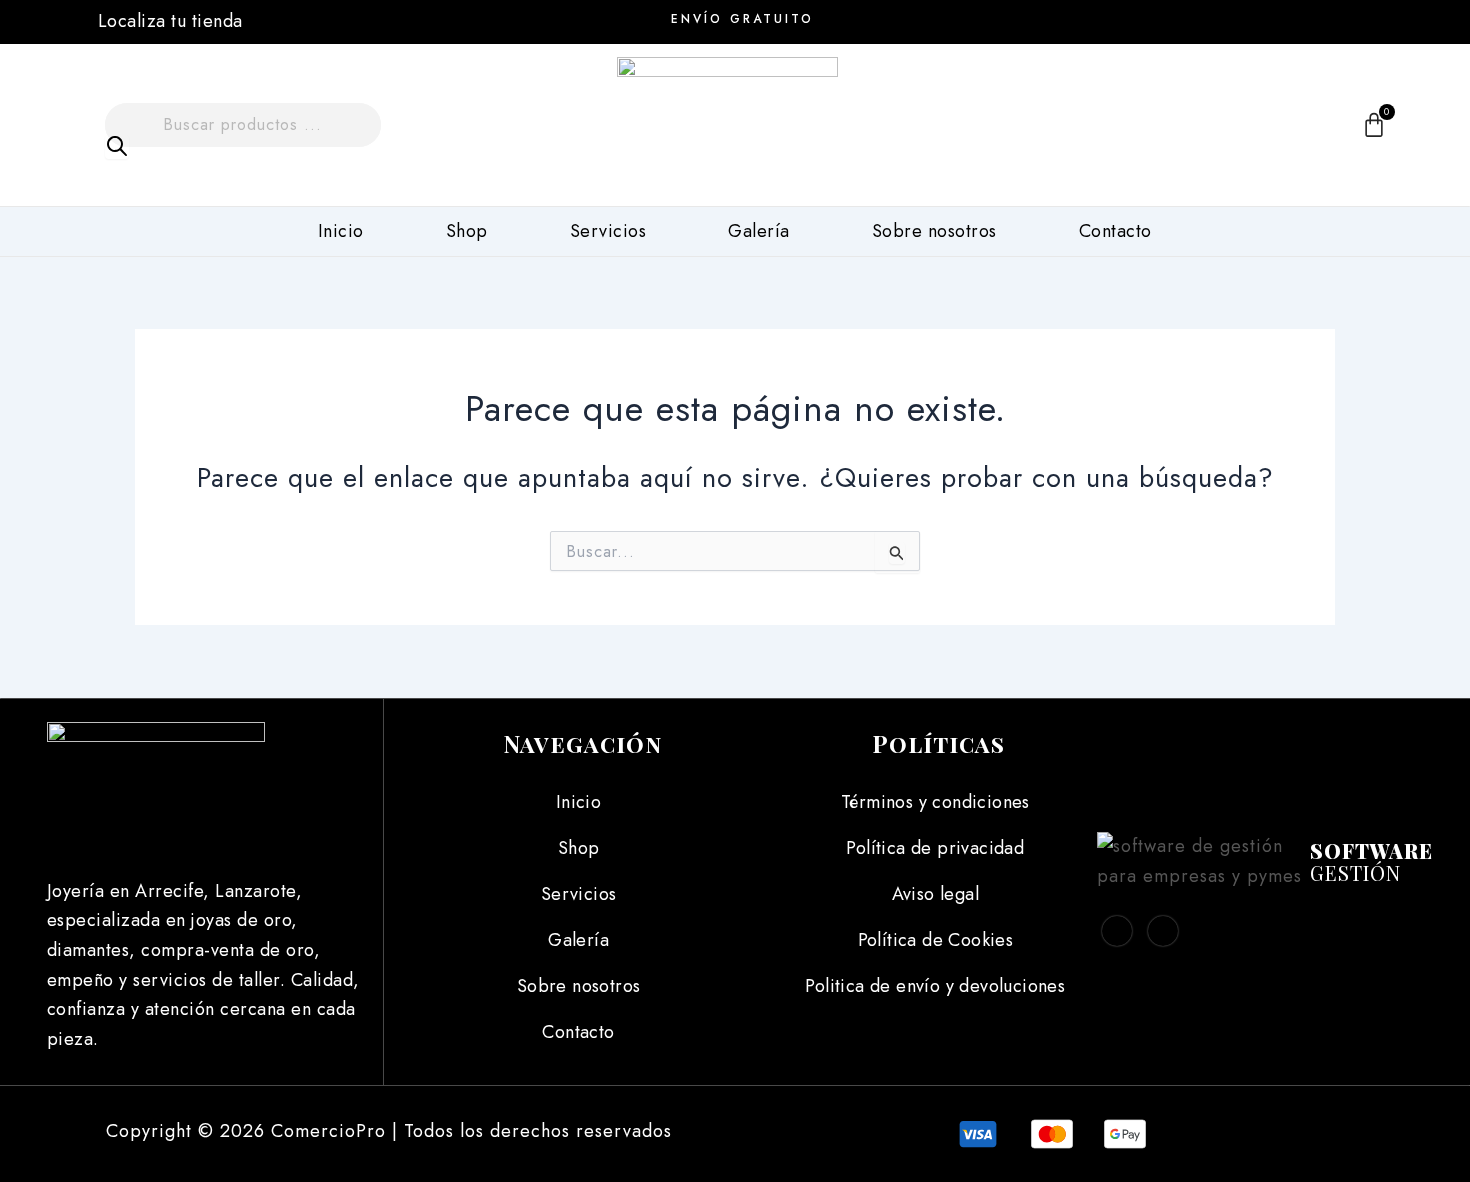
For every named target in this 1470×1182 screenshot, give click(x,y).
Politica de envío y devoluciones (935, 986)
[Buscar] (117, 147)
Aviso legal (935, 894)
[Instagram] (1311, 20)
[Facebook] (1265, 20)
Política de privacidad (935, 848)
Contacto (1115, 231)
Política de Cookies (936, 940)
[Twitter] (1163, 931)
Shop (467, 231)
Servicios (608, 231)
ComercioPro (328, 1131)
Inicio (341, 231)
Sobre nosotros (934, 231)
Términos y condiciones (935, 802)
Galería (759, 231)
